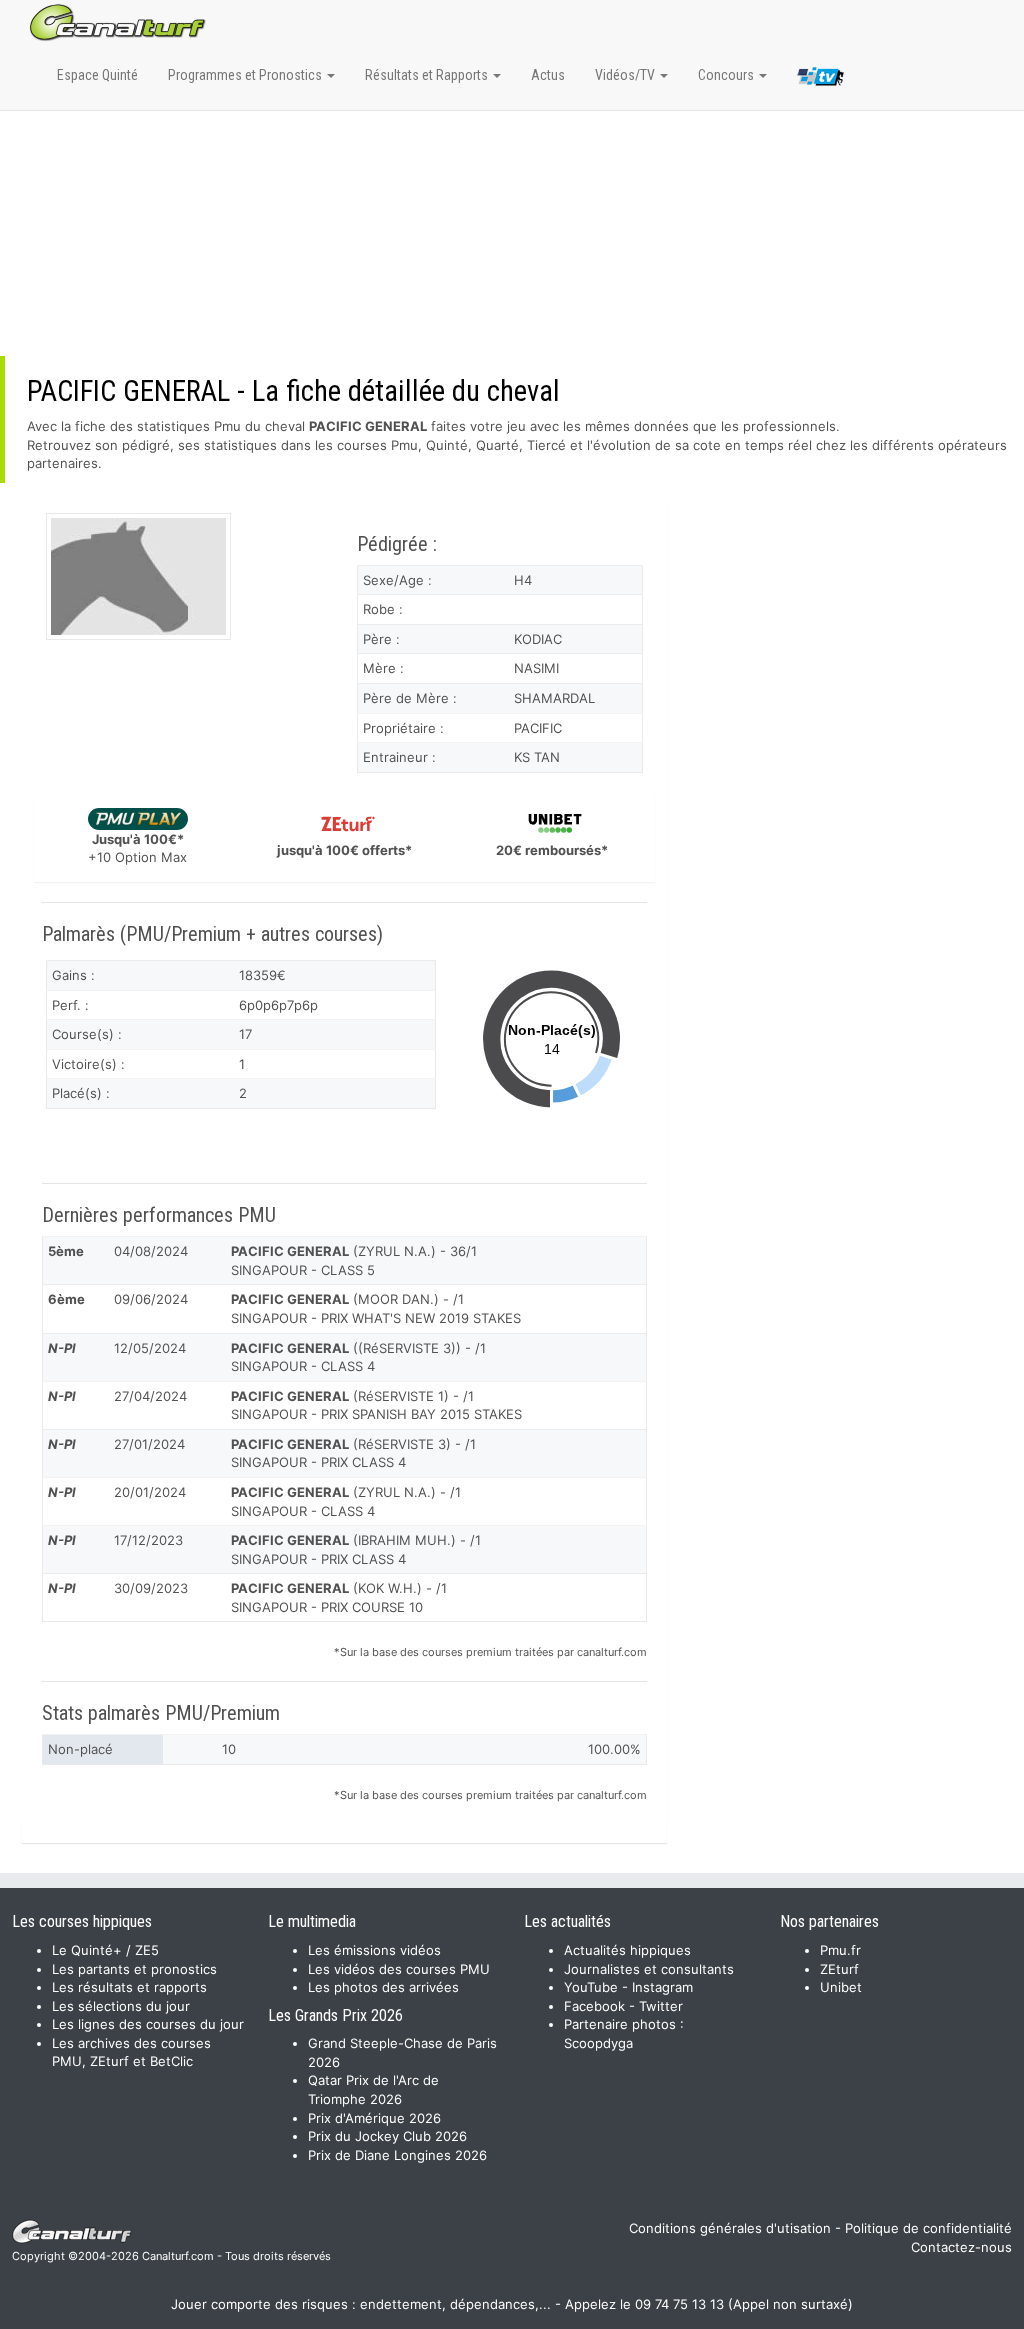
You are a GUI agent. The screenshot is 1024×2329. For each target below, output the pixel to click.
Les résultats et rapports (129, 1987)
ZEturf (839, 1969)
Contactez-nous (961, 2247)
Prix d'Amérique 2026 (374, 2118)
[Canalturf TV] (820, 80)
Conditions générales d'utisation (730, 2228)
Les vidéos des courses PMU (399, 1969)
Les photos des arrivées (383, 1987)
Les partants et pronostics (134, 1969)
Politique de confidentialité (928, 2228)
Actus (548, 75)
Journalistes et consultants (649, 1969)
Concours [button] (727, 75)
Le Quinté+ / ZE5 (105, 1950)
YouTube (591, 1987)
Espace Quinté (97, 75)
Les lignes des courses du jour (148, 2024)
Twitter (661, 2006)
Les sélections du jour (121, 2006)
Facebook (594, 2006)
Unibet (841, 1987)
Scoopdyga (598, 2043)
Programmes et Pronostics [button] (246, 75)
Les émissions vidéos (374, 1950)
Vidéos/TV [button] (626, 75)
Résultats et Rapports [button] (428, 75)
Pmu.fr (840, 1950)
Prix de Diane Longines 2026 (397, 2155)
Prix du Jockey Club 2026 (387, 2136)
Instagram (662, 1987)
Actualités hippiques (627, 1950)
